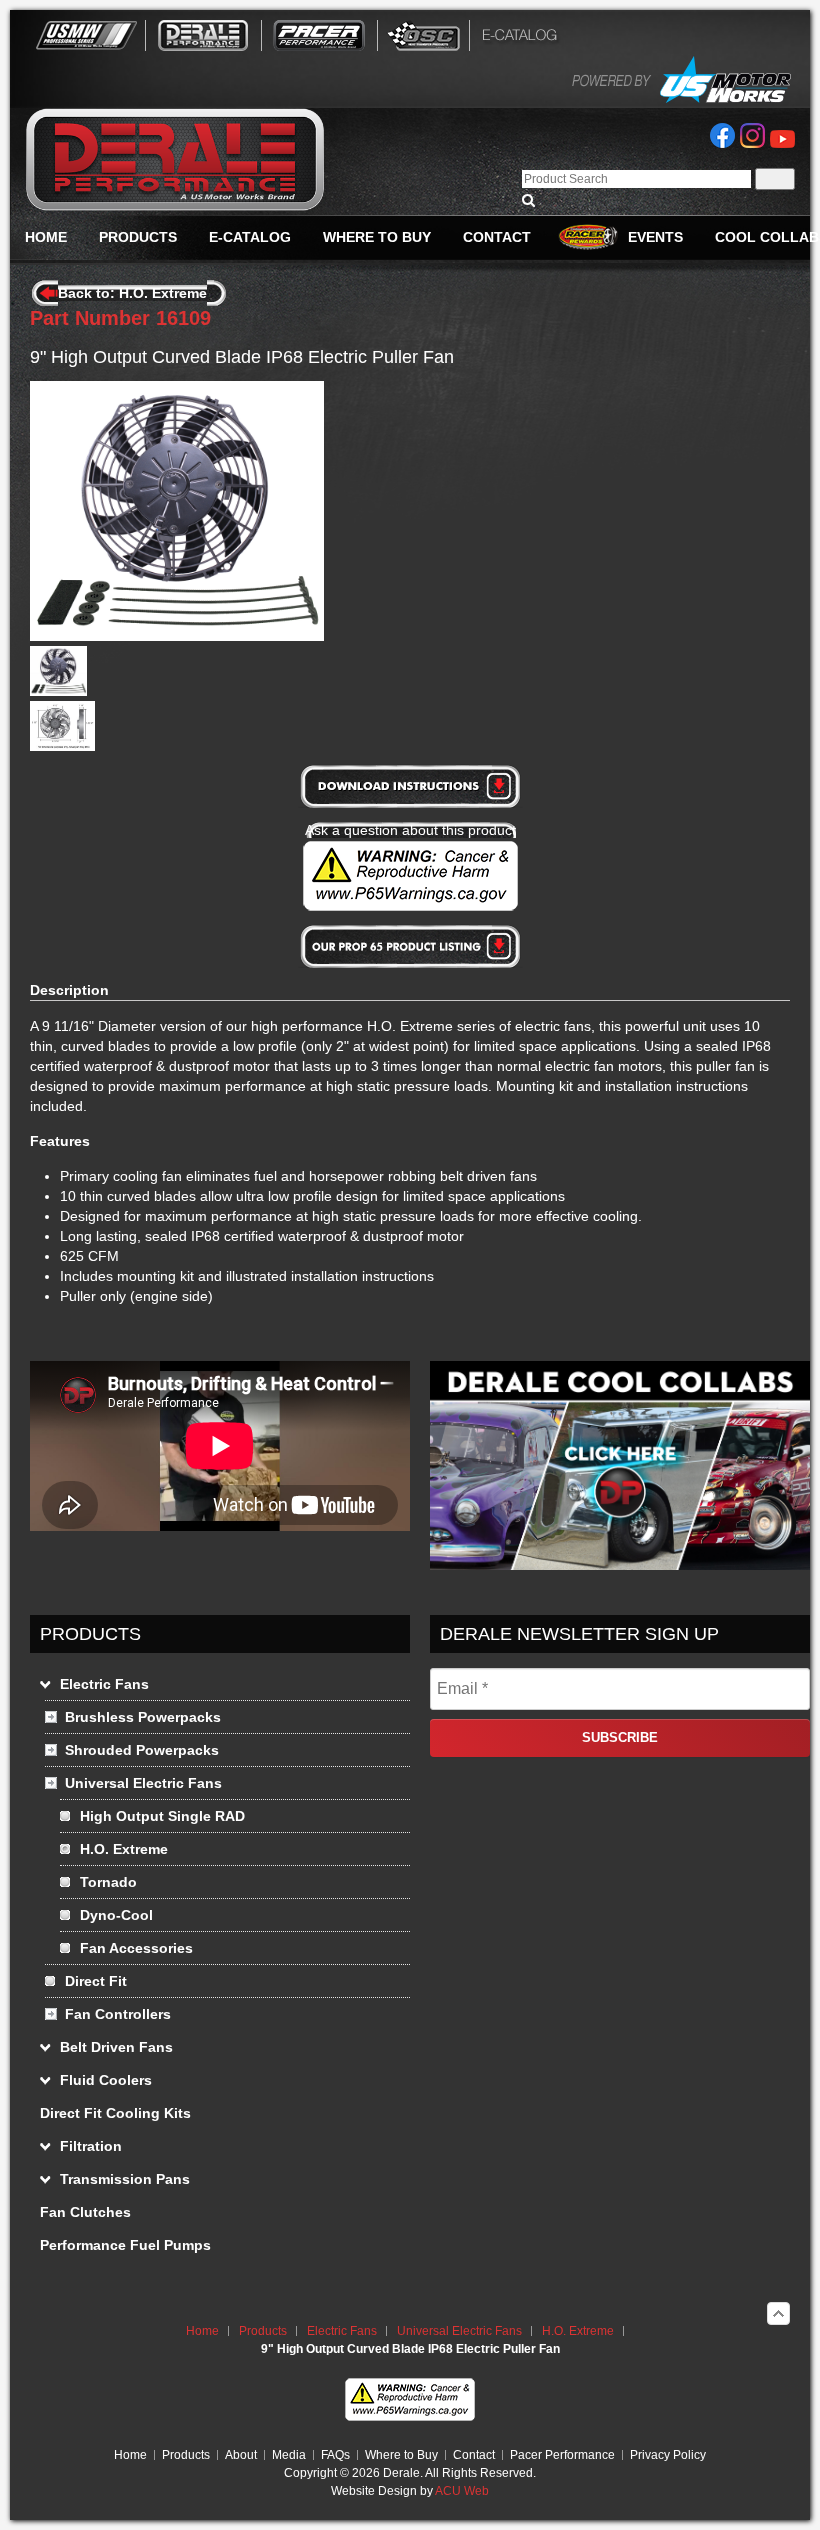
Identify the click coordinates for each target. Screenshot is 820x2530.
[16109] (58, 691)
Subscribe (620, 1737)
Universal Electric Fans (459, 2331)
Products (263, 2331)
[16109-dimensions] (62, 746)
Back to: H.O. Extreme (132, 293)
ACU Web (462, 2491)
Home (202, 2331)
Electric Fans (342, 2331)
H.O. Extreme (578, 2331)
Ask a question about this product (410, 830)
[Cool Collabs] (620, 1565)
